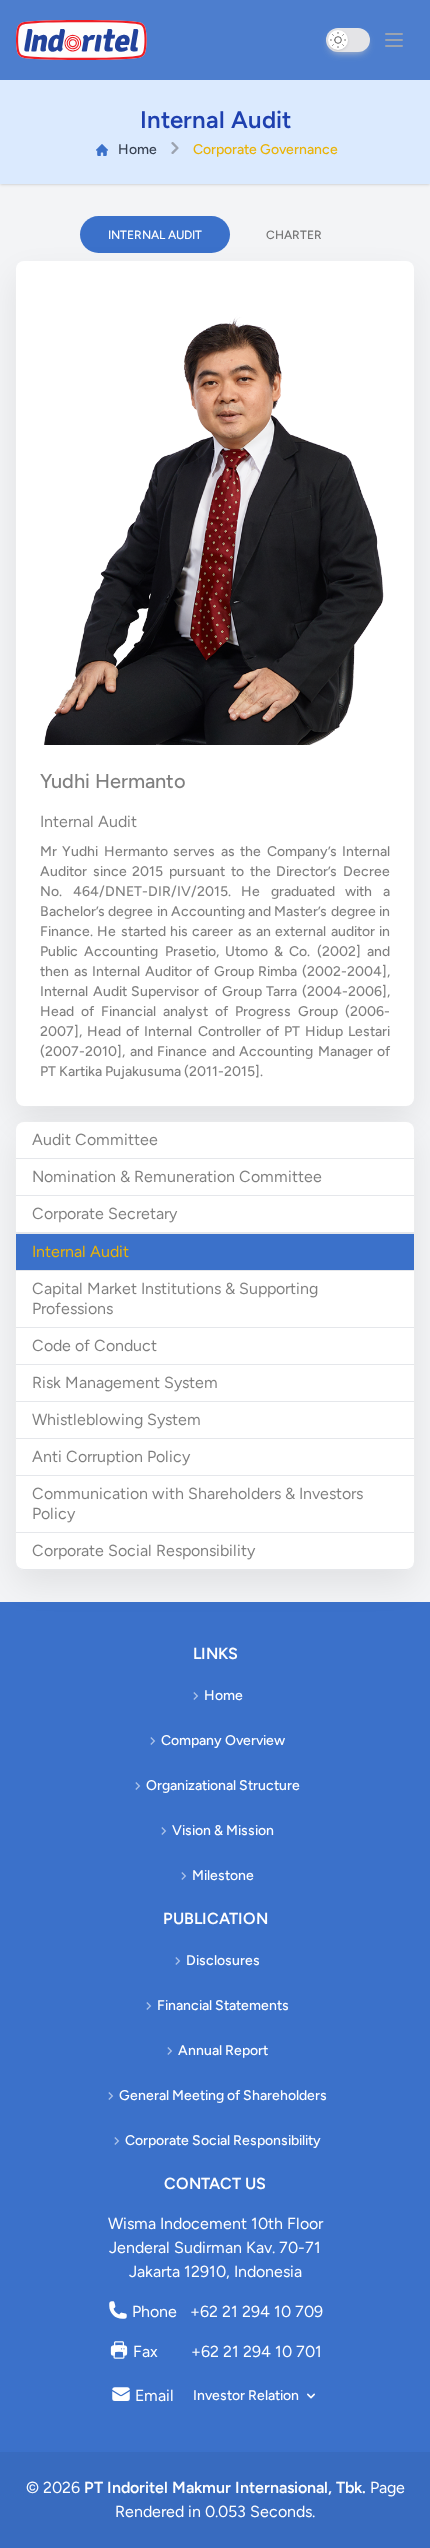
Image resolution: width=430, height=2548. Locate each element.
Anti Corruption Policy (111, 1456)
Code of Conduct (94, 1345)
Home (137, 149)
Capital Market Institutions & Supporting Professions (175, 1298)
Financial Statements (223, 2005)
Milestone (223, 1875)
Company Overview (223, 1740)
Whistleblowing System (116, 1419)
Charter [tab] (294, 235)
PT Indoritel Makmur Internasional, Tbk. (225, 2487)
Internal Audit (80, 1251)
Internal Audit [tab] (155, 235)
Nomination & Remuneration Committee (177, 1176)
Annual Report (223, 2050)
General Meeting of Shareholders (223, 2095)
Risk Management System (125, 1382)
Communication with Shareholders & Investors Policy (197, 1503)
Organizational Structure (223, 1785)
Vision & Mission (223, 1830)
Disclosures (223, 1960)
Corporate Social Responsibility (143, 1550)
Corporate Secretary (104, 1213)
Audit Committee (95, 1139)
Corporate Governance (265, 149)
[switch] (348, 40)
